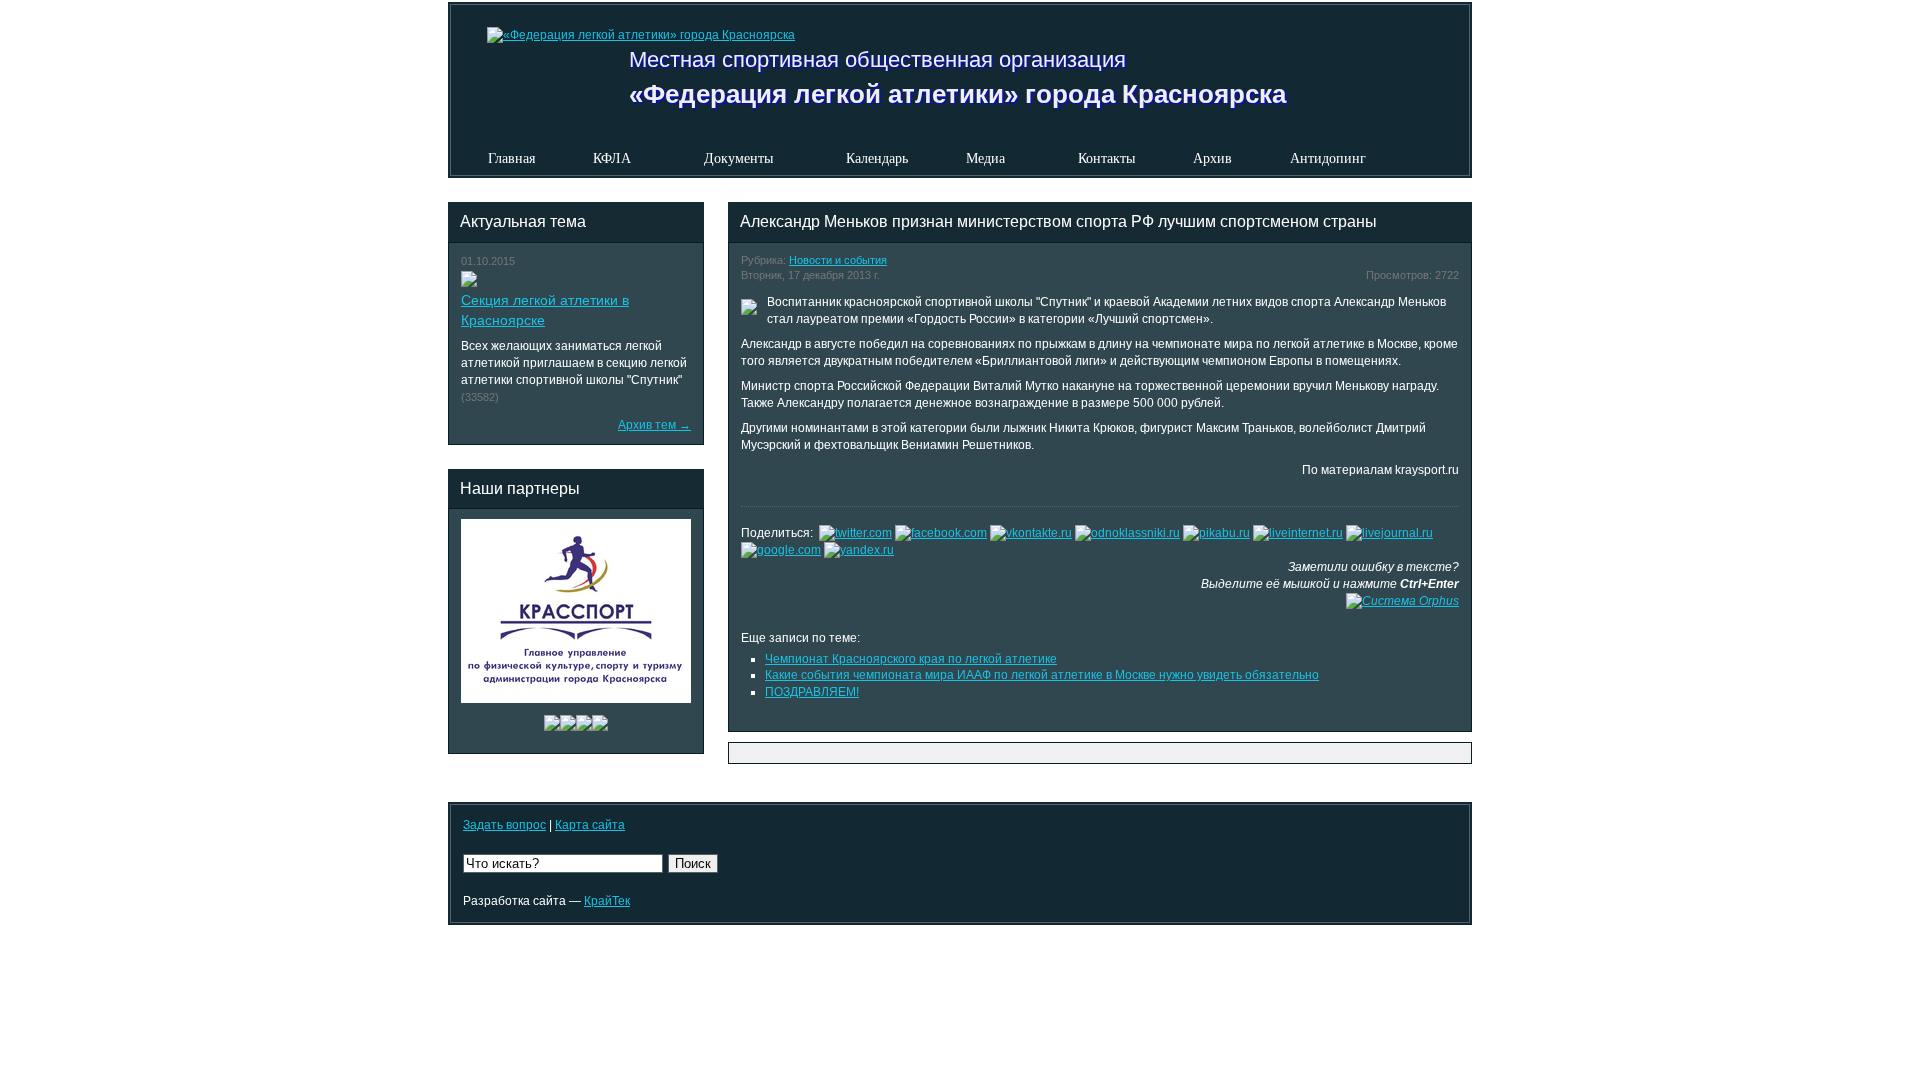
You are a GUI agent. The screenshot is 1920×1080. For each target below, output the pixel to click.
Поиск (693, 863)
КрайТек (607, 901)
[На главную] (623, 24)
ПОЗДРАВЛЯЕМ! (812, 692)
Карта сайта (590, 825)
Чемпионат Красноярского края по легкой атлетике (911, 659)
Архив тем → (654, 425)
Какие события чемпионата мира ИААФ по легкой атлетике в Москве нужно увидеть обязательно (1042, 675)
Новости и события (838, 260)
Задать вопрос (504, 825)
